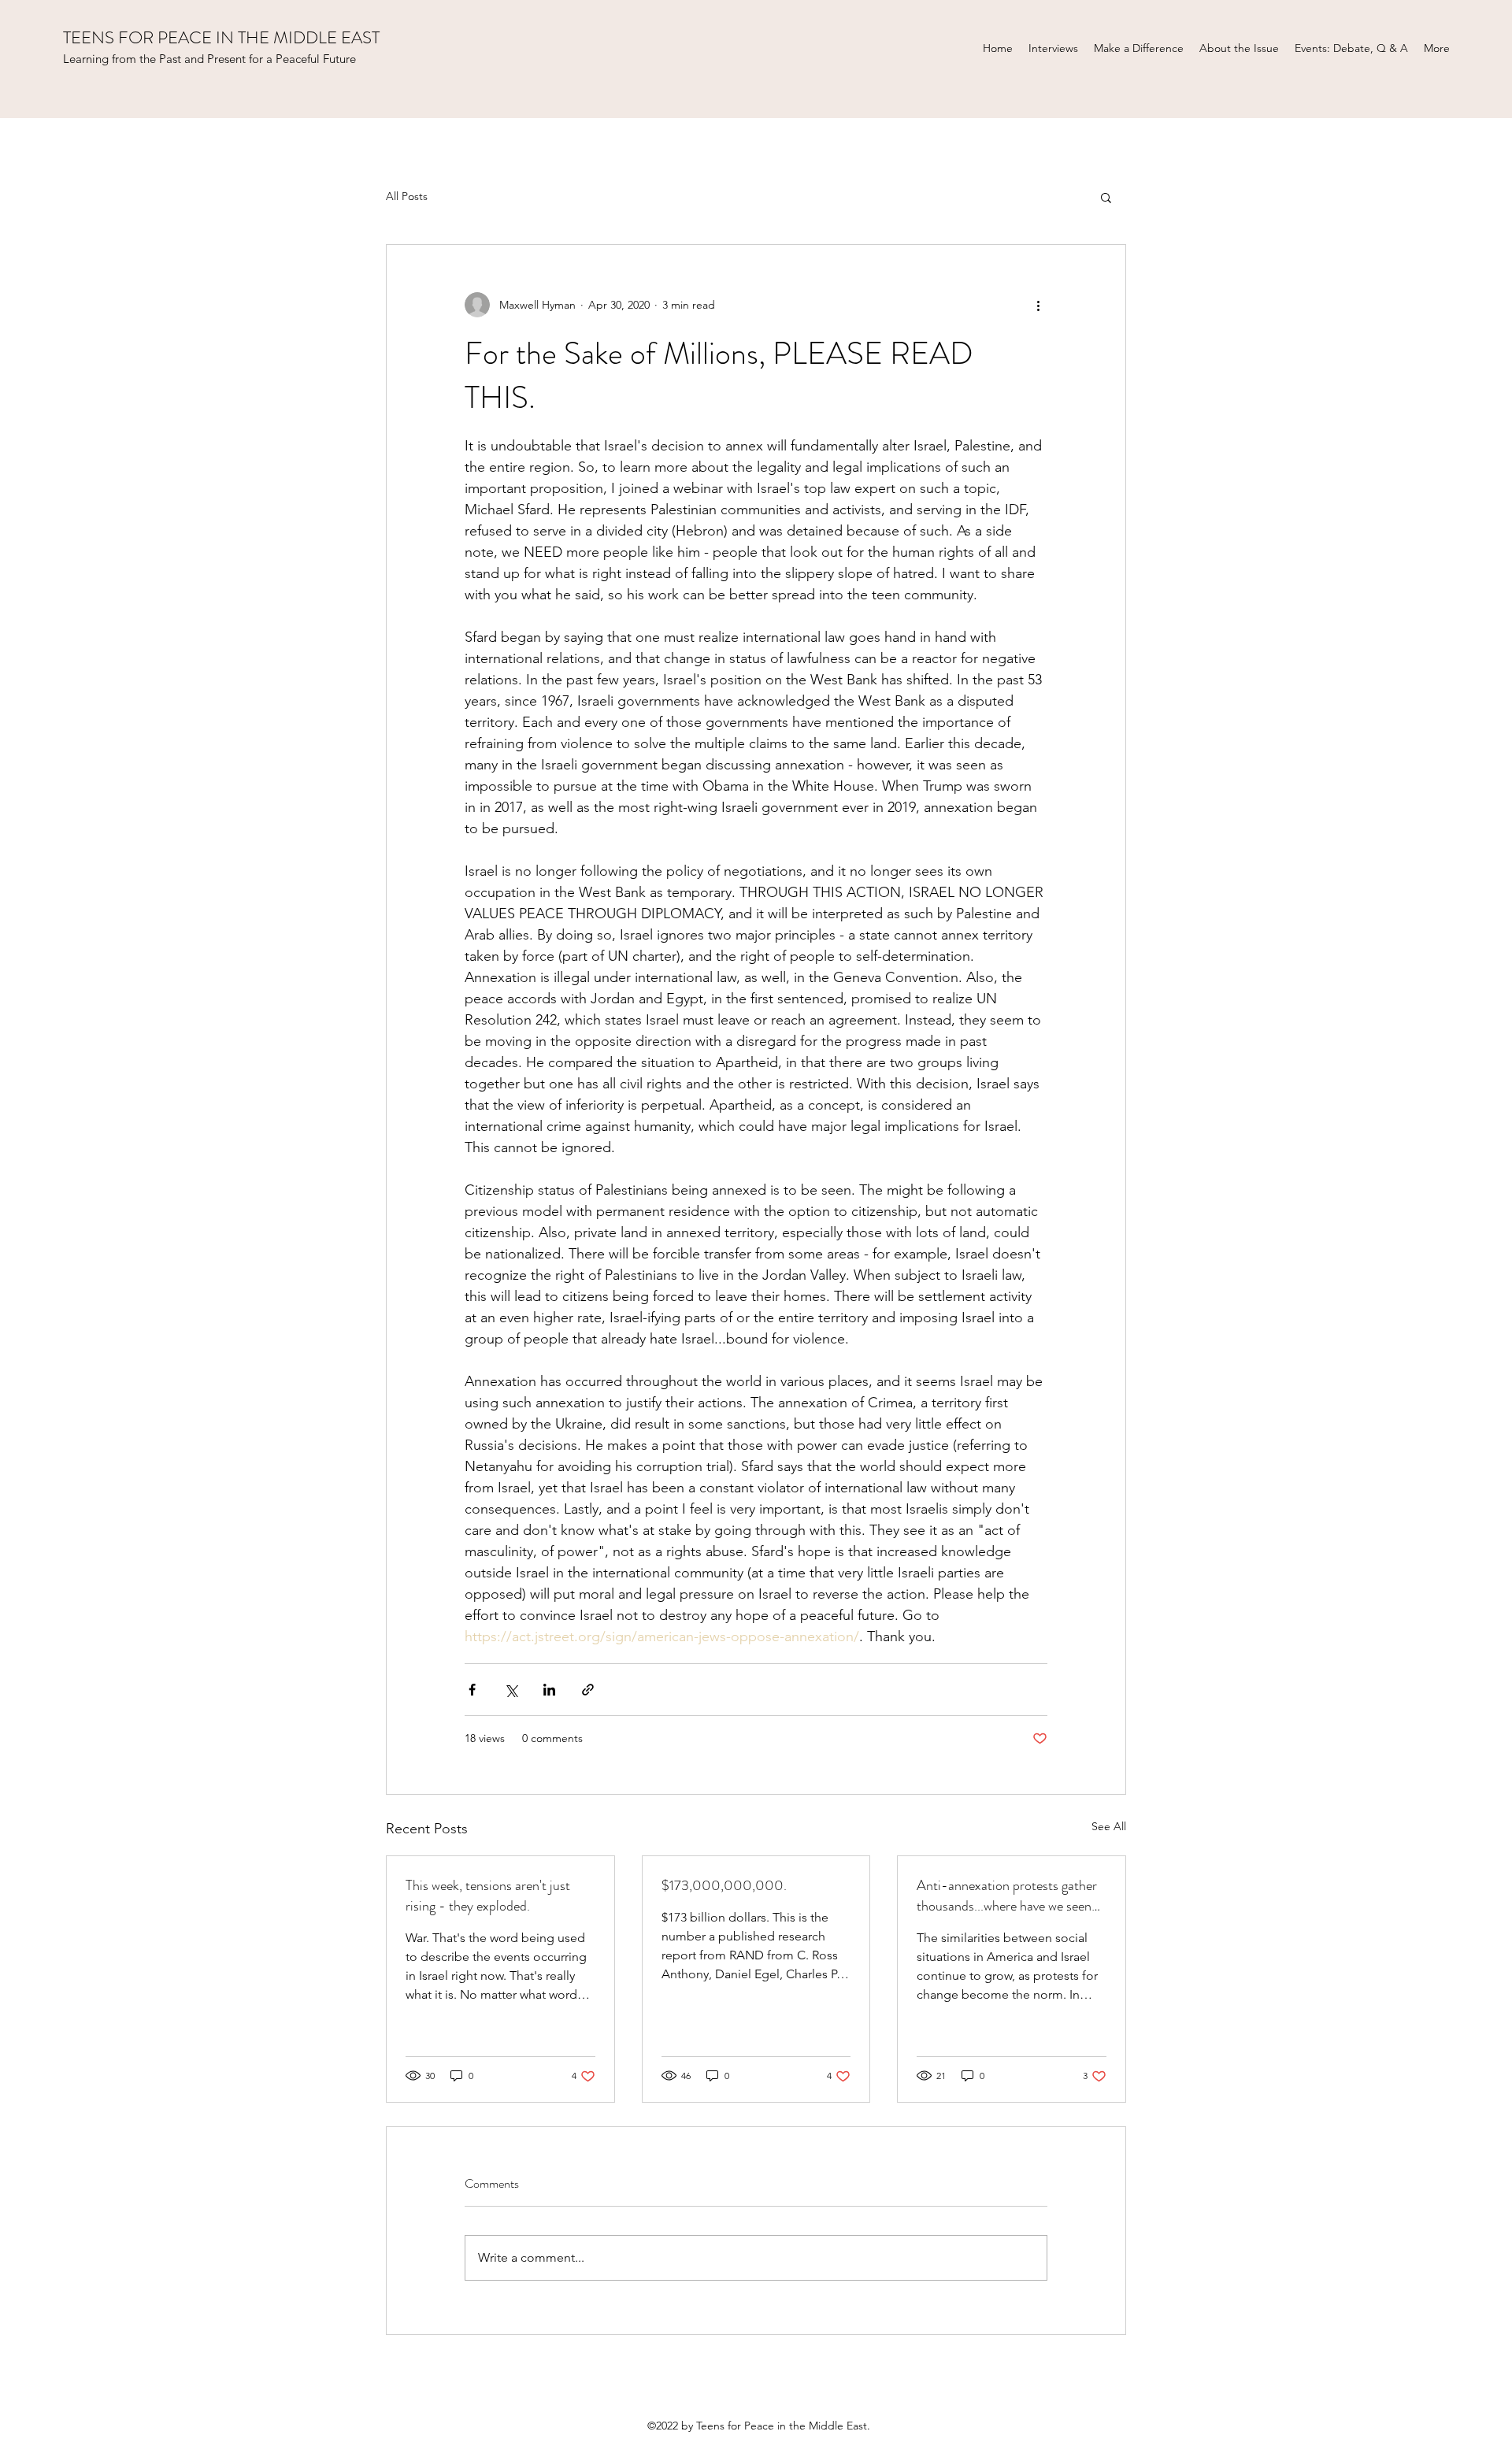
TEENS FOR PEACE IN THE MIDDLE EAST (221, 37)
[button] (1106, 197)
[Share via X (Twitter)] (511, 1690)
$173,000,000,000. (724, 1885)
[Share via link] (588, 1690)
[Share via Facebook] (472, 1690)
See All (1109, 1826)
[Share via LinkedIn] (549, 1690)
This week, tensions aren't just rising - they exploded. (488, 1896)
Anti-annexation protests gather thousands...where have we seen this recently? (1007, 1896)
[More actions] (1038, 305)
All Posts (407, 196)
